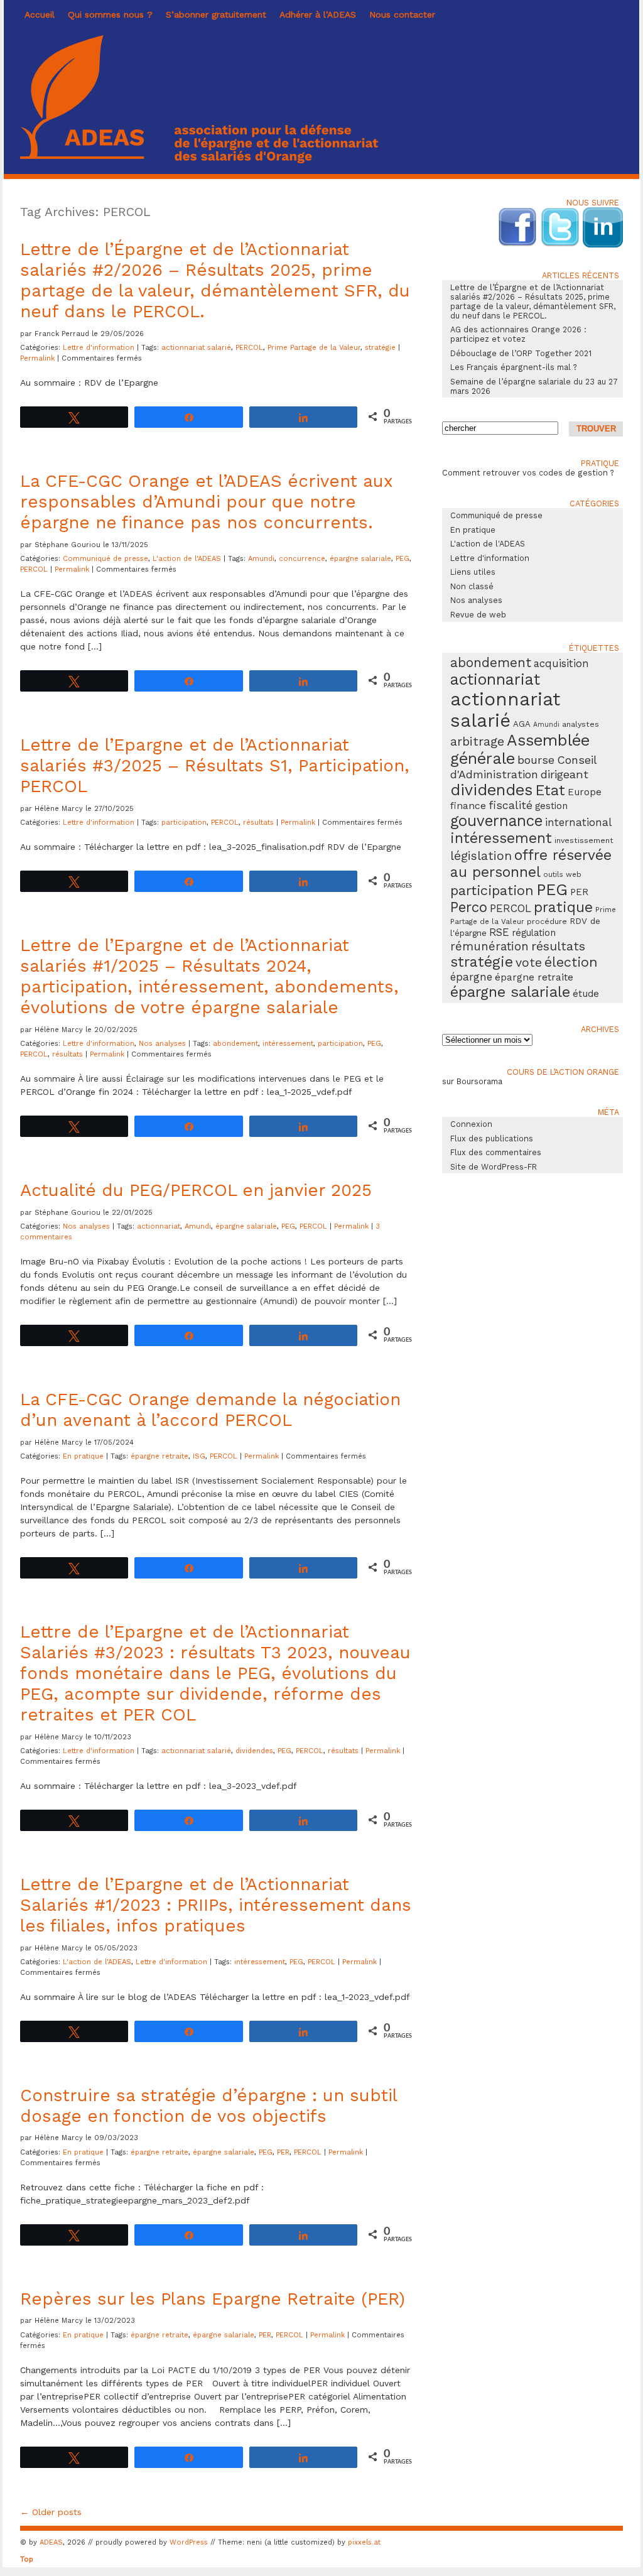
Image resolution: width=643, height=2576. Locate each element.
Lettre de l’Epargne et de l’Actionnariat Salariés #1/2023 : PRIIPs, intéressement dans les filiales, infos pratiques (216, 1905)
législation (481, 856)
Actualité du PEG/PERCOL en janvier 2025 (196, 1190)
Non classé (472, 586)
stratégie (380, 348)
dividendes (254, 1751)
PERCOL (249, 348)
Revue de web (478, 615)
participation (184, 823)
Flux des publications (492, 1139)
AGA (522, 724)
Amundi (261, 559)
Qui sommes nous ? (110, 14)
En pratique (83, 1456)
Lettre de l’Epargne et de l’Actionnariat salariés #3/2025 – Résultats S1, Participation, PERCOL (215, 765)
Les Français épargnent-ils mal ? (514, 367)
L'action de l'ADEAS (187, 559)
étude (586, 994)
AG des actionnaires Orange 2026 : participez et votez (518, 334)
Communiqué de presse (105, 559)
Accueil (40, 14)
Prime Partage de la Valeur (314, 348)
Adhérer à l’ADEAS (318, 14)
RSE (499, 932)
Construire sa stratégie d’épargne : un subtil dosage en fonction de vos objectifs (208, 2106)
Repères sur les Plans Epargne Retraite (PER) (213, 2299)
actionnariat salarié (196, 348)
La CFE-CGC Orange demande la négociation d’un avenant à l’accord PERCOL (210, 1410)
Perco (469, 907)
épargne (471, 977)
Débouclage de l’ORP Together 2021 (521, 353)
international (578, 822)
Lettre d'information (99, 348)
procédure (547, 921)
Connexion (471, 1124)
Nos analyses (162, 1044)
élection (571, 962)
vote (529, 963)
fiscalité (511, 805)
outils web (562, 874)
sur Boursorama (472, 1081)
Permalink (39, 358)
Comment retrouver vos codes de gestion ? (528, 473)
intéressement (288, 1044)
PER (283, 2152)
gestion (551, 806)
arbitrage (477, 742)
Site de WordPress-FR (494, 1167)
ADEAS (51, 2542)
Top (27, 2559)
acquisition (561, 663)
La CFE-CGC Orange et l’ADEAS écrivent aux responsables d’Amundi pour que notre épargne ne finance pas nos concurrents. (206, 502)
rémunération (489, 947)
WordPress (189, 2542)
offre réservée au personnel (531, 864)
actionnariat (159, 1226)
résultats (258, 823)
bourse (536, 760)
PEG (403, 559)
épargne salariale (360, 559)
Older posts (51, 2512)
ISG (199, 1456)
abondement (235, 1044)
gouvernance (496, 821)
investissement (584, 840)
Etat (550, 790)
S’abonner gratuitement (216, 14)
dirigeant (565, 774)
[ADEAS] (199, 160)
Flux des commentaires (496, 1152)
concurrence (302, 559)
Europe (585, 792)
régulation (534, 933)
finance (468, 806)
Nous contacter (402, 14)
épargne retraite (159, 1456)
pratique (563, 907)
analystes (581, 724)
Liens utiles (473, 572)
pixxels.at (364, 2542)
